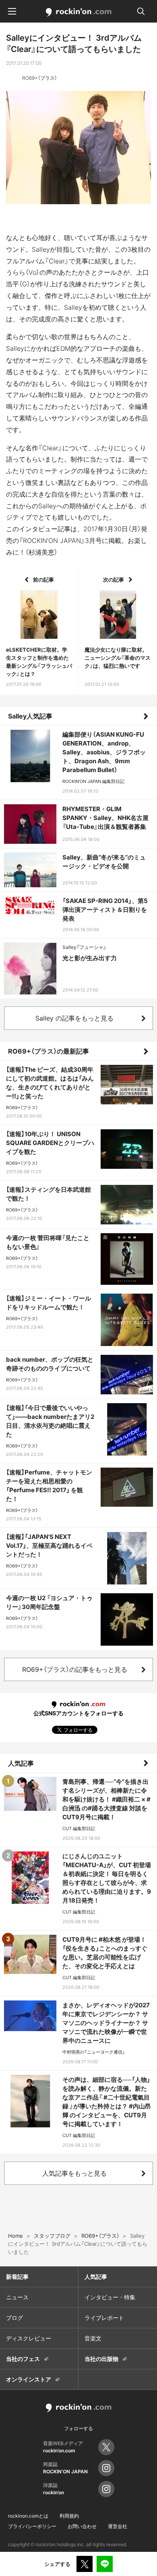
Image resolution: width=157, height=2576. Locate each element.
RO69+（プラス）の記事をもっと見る (75, 1669)
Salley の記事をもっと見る (74, 1018)
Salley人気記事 (30, 716)
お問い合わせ (82, 2526)
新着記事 (17, 2277)
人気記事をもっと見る (74, 2173)
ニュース (17, 2297)
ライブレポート (104, 2318)
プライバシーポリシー (32, 2526)
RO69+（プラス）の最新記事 (49, 1051)
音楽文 (93, 2338)
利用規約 (69, 2516)
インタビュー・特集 (110, 2297)
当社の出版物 (101, 2359)
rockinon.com (79, 12)
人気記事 (21, 1763)
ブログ (14, 2318)
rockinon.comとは (28, 2516)
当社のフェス (23, 2359)
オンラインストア (29, 2379)
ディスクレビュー (29, 2338)
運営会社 (118, 2526)
